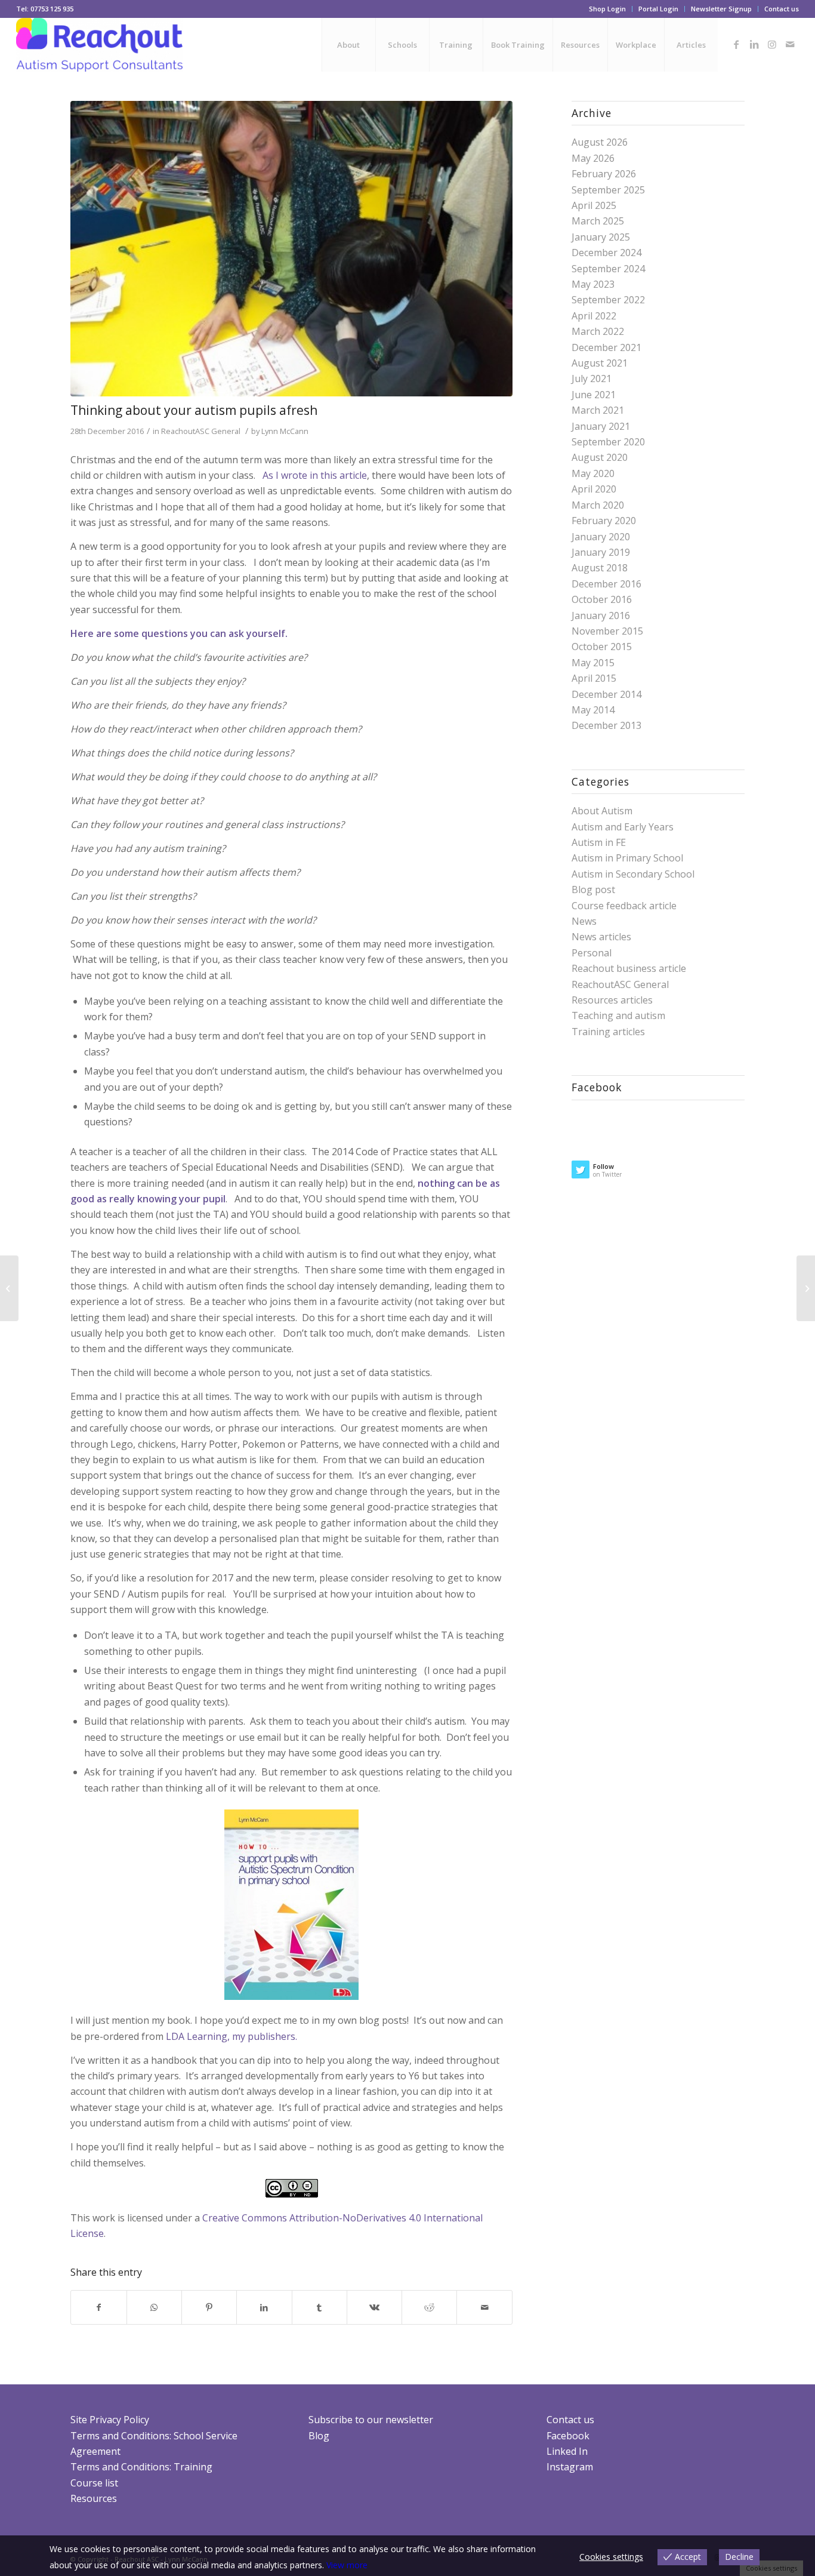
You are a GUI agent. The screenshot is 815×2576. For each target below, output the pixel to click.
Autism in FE (599, 842)
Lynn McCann (285, 431)
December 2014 (606, 694)
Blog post (593, 890)
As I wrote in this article (315, 475)
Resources (94, 2498)
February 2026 (604, 174)
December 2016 (606, 584)
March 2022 (598, 331)
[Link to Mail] (790, 44)
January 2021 (601, 426)
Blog (319, 2436)
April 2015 (594, 678)
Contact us (782, 9)
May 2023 (593, 284)
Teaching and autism (618, 1015)
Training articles (608, 1032)
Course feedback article (624, 906)
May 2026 (593, 158)
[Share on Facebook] (98, 2307)
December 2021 (606, 347)
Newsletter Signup (721, 9)
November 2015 (607, 631)
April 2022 (594, 316)
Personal (592, 953)
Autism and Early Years (623, 827)
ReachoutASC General (201, 431)
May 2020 (593, 473)
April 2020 (594, 489)
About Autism (602, 811)
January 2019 (601, 552)
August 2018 (600, 568)
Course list (94, 2483)
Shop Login (607, 9)
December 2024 (606, 253)
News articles (601, 937)
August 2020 (600, 457)
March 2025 (598, 221)
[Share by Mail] (484, 2307)
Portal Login (658, 9)
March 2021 (598, 410)
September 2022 (608, 300)
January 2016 (601, 615)
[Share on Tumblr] (319, 2307)
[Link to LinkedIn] (754, 44)
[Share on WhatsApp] (154, 2307)
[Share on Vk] (374, 2307)
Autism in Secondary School (633, 874)
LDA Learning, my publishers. (230, 2036)
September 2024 (608, 269)
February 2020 (604, 521)
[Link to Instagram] (772, 44)
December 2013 (606, 725)
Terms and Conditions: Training (141, 2467)
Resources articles (612, 1000)
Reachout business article (629, 968)
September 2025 (608, 190)
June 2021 (594, 395)
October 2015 (602, 647)
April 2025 (594, 205)
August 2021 (600, 363)
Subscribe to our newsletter (371, 2420)
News (584, 921)
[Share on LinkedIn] (264, 2307)
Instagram (570, 2467)
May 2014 (593, 710)
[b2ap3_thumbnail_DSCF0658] (291, 249)
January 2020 (601, 537)
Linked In (567, 2451)
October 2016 (602, 599)
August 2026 (600, 142)
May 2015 (593, 663)
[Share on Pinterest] (209, 2307)
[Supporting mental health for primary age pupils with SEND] (9, 1288)
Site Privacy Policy (110, 2420)
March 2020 (598, 505)
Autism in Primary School (627, 858)
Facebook (568, 2436)
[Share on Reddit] (429, 2307)
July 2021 (592, 378)
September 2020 (608, 442)
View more (347, 2565)
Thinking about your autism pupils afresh (194, 410)
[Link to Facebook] (736, 44)
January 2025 (601, 237)
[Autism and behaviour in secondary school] (806, 1288)
